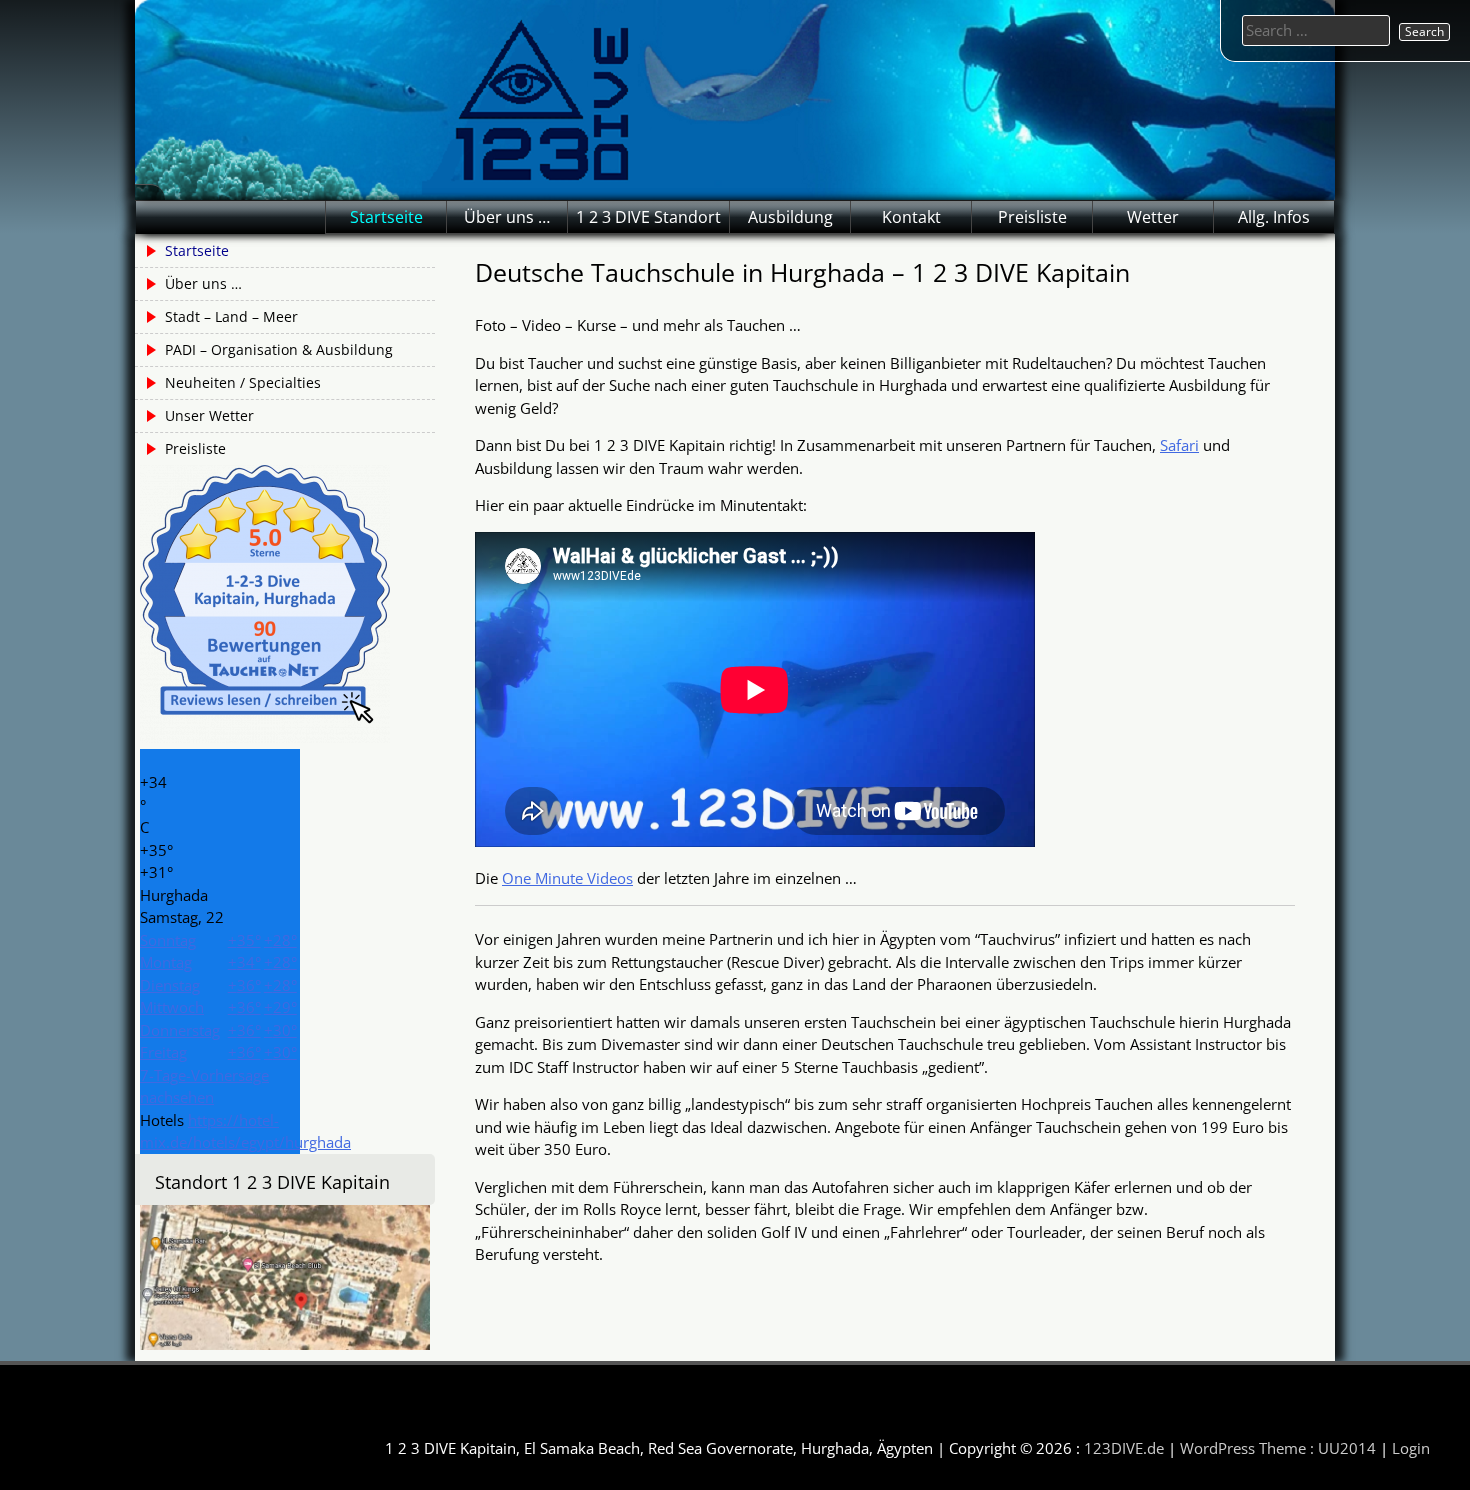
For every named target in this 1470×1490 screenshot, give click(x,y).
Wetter (1153, 217)
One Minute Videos (567, 878)
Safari (1179, 445)
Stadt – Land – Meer (231, 316)
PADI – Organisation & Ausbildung (279, 349)
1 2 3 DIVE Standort (648, 217)
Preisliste (1032, 217)
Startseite (386, 217)
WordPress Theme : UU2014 (1278, 1448)
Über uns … (507, 217)
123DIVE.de (1124, 1448)
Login (1411, 1448)
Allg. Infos (1274, 217)
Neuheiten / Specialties (243, 382)
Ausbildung (790, 217)
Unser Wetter (209, 415)
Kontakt (911, 217)
